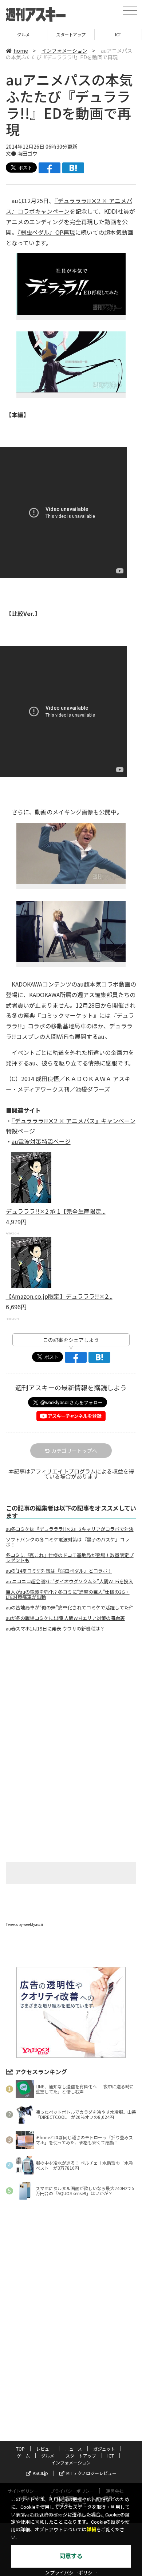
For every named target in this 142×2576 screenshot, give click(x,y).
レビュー (45, 2449)
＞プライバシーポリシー (71, 2573)
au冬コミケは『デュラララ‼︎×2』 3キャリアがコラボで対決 (70, 1529)
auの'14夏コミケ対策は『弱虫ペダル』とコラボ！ (59, 1571)
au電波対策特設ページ (41, 1141)
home (21, 51)
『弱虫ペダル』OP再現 (46, 232)
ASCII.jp (40, 2473)
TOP (20, 2449)
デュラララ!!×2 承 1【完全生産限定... (56, 1211)
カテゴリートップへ (74, 1451)
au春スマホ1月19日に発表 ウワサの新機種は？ (55, 1629)
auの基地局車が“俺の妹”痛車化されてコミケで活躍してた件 (70, 1608)
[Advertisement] (71, 1698)
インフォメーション (64, 51)
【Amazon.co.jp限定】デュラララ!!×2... (59, 1296)
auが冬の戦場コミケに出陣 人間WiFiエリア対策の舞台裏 (65, 1618)
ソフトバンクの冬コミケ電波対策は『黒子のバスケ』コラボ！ (68, 1542)
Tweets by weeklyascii (24, 1924)
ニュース (73, 2449)
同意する (71, 2556)
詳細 (91, 2530)
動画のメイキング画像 (64, 812)
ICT (118, 34)
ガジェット (104, 2449)
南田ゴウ (27, 153)
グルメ (23, 34)
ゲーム (23, 2456)
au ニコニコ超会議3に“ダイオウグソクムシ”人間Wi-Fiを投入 (70, 1581)
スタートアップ (71, 34)
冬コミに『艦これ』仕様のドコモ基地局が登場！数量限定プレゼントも (70, 1558)
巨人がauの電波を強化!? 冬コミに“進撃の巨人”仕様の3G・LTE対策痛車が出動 (68, 1595)
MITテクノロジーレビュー (91, 2473)
